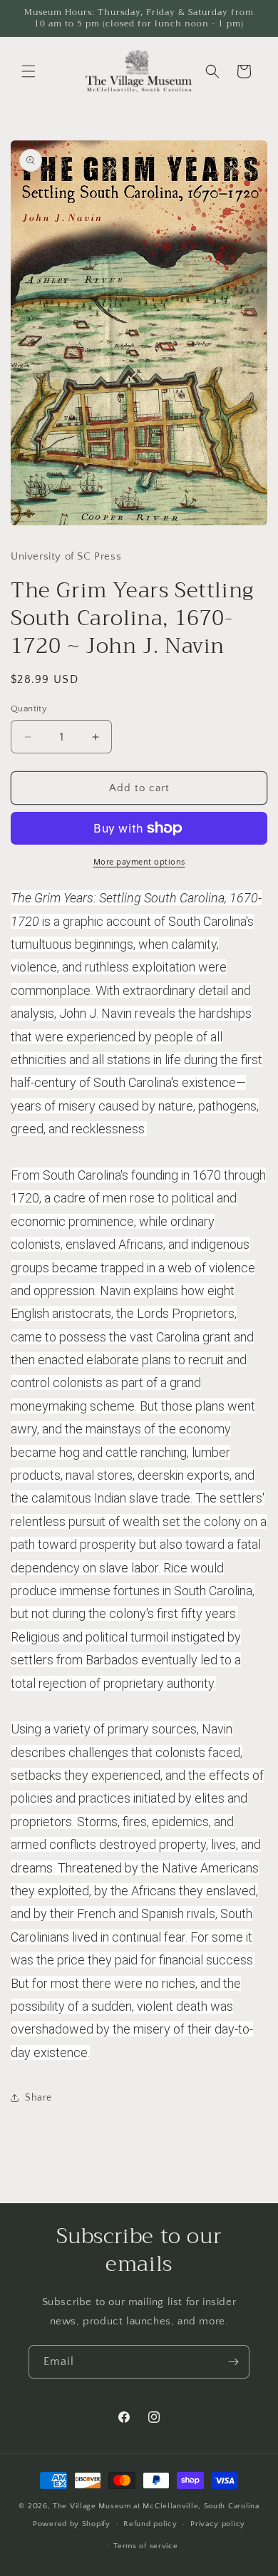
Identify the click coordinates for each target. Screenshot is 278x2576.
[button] (29, 71)
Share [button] (38, 2098)
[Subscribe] (233, 2362)
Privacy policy (218, 2524)
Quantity (29, 709)
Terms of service (145, 2546)
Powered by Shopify (72, 2524)
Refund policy (150, 2524)
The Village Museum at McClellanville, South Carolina (156, 2506)
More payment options (139, 862)
